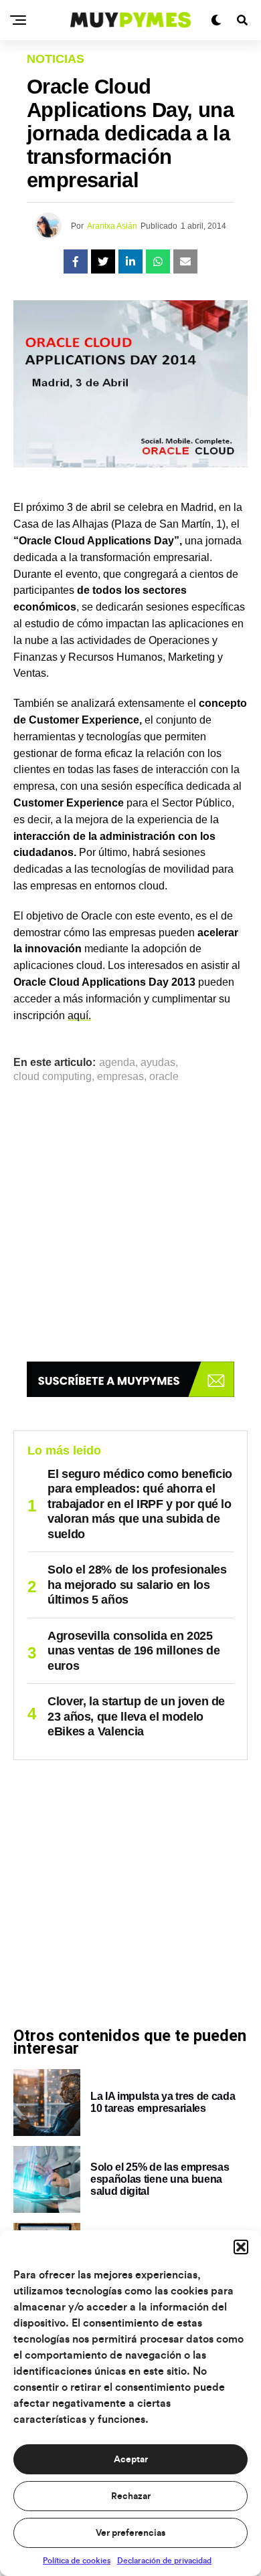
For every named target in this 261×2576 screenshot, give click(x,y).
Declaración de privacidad (164, 2561)
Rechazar (131, 2496)
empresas (120, 1077)
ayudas (158, 1063)
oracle (164, 1077)
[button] (241, 2247)
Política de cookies (77, 2561)
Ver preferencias (130, 2533)
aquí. (79, 1015)
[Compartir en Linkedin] (130, 261)
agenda (117, 1063)
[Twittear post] (103, 261)
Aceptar (131, 2460)
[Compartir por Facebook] (76, 261)
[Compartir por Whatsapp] (158, 261)
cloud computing (53, 1077)
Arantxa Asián (112, 226)
